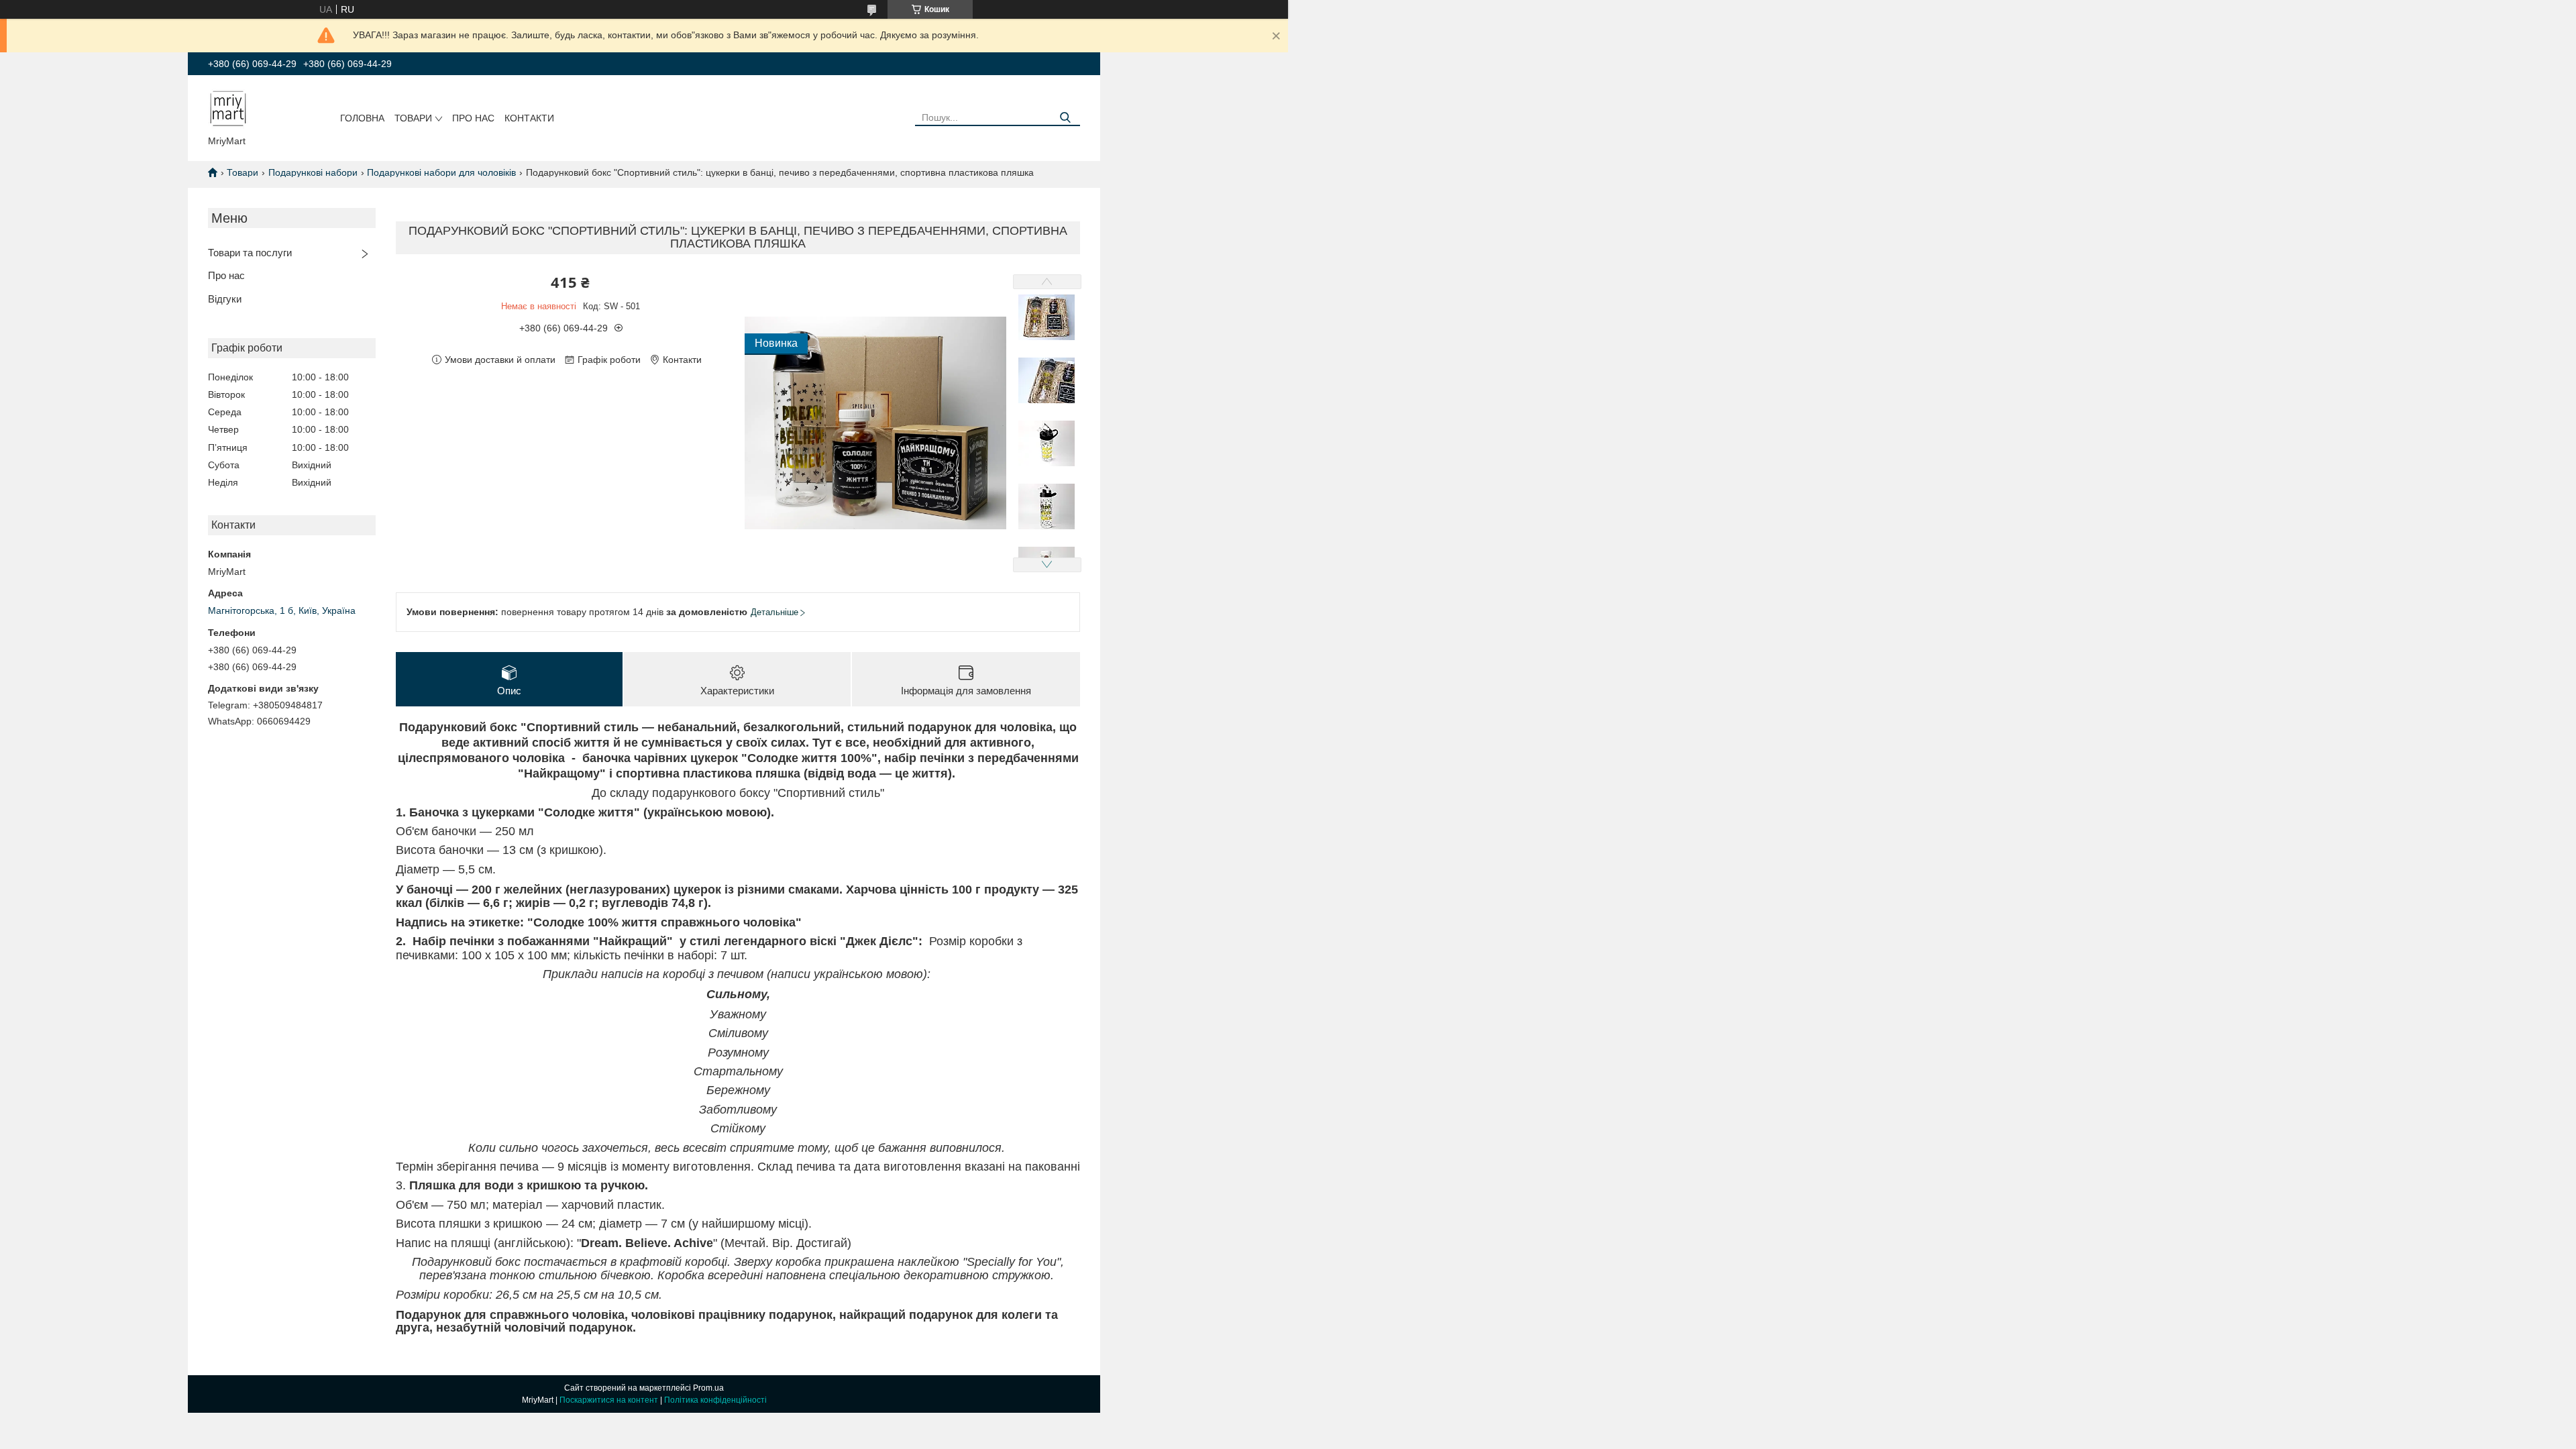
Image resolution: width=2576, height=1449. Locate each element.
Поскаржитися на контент (609, 1400)
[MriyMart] (228, 108)
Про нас (473, 118)
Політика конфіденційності (715, 1400)
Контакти (529, 118)
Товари (413, 118)
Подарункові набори (313, 172)
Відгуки (225, 299)
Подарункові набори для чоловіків (441, 172)
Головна (362, 118)
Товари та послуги (250, 253)
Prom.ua (708, 1388)
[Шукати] (1065, 118)
